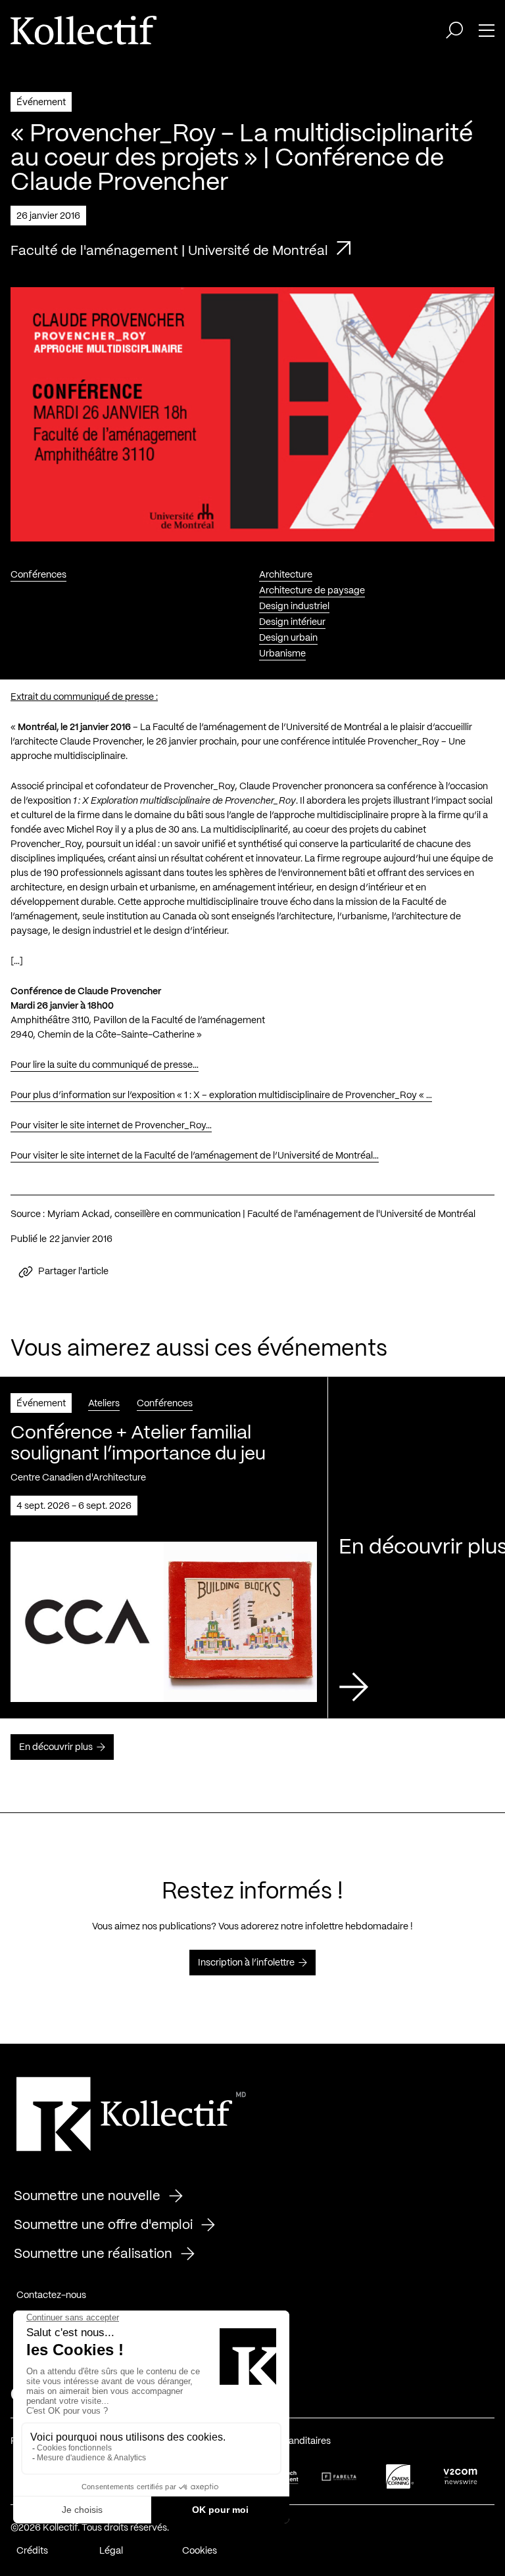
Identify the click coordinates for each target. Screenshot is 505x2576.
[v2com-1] (460, 2476)
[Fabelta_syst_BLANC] (339, 2477)
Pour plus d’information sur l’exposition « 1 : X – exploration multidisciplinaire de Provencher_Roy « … (221, 1095)
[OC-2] (400, 2476)
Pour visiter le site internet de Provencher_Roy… (111, 1126)
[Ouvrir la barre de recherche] (454, 30)
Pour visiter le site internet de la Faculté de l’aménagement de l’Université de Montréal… (195, 1156)
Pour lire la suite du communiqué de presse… (105, 1065)
